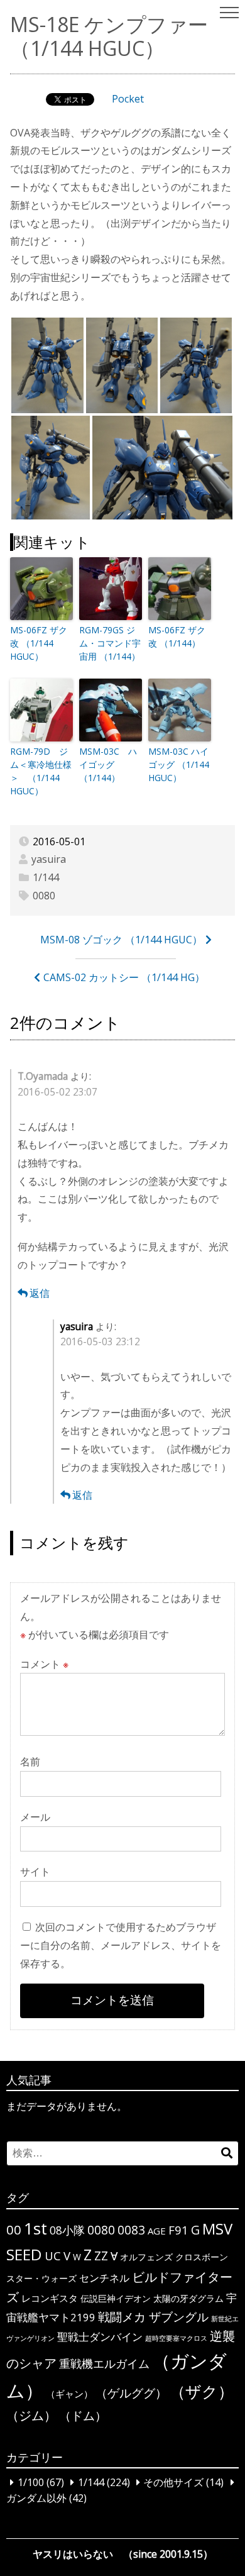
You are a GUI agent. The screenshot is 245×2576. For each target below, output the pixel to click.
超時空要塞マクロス (176, 2338)
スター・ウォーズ (41, 2278)
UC (53, 2256)
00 (14, 2229)
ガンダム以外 (36, 2499)
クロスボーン (202, 2257)
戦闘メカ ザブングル (153, 2317)
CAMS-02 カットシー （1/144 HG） (124, 977)
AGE (157, 2231)
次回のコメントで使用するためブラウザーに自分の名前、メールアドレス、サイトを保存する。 (121, 1945)
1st (35, 2228)
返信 (40, 1293)
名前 (30, 1762)
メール (35, 1817)
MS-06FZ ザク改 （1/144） (177, 636)
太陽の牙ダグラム (188, 2298)
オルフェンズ (146, 2257)
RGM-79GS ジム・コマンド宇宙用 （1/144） (110, 643)
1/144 (46, 877)
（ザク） (202, 2391)
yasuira (49, 859)
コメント (44, 1664)
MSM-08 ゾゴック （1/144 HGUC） (121, 940)
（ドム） (83, 2415)
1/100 (31, 2482)
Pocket (128, 99)
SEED (24, 2254)
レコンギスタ (50, 2298)
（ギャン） (69, 2394)
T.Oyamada (43, 1076)
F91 (178, 2230)
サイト (35, 1872)
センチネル (104, 2278)
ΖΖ (101, 2256)
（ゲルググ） (131, 2393)
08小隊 (67, 2230)
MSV (217, 2229)
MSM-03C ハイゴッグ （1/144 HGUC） (179, 764)
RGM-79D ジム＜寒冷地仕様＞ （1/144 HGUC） (41, 771)
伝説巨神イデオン (116, 2298)
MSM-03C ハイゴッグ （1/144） (108, 764)
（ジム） (31, 2415)
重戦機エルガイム (104, 2363)
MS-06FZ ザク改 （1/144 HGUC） (39, 643)
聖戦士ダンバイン (100, 2337)
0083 (131, 2230)
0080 (44, 896)
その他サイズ (173, 2482)
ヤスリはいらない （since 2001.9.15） (123, 2554)
